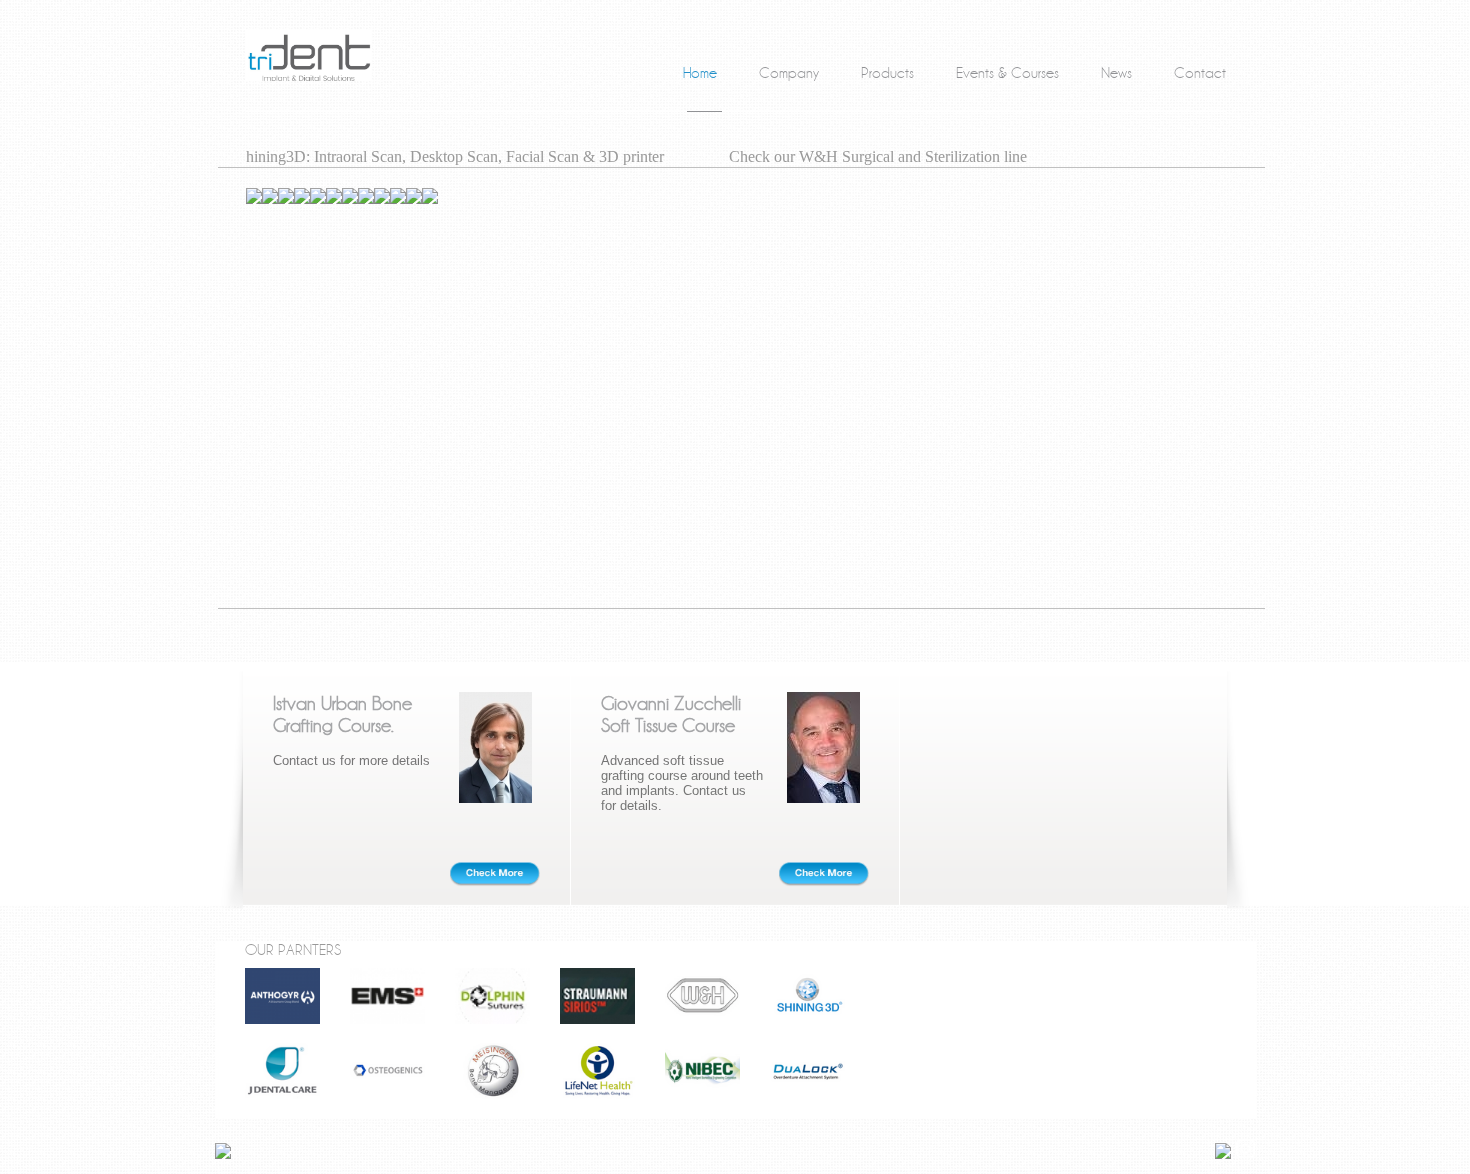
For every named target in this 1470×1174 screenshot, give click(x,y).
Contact (1200, 72)
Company (789, 72)
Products (887, 72)
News (1116, 72)
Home (700, 72)
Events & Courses (1007, 72)
